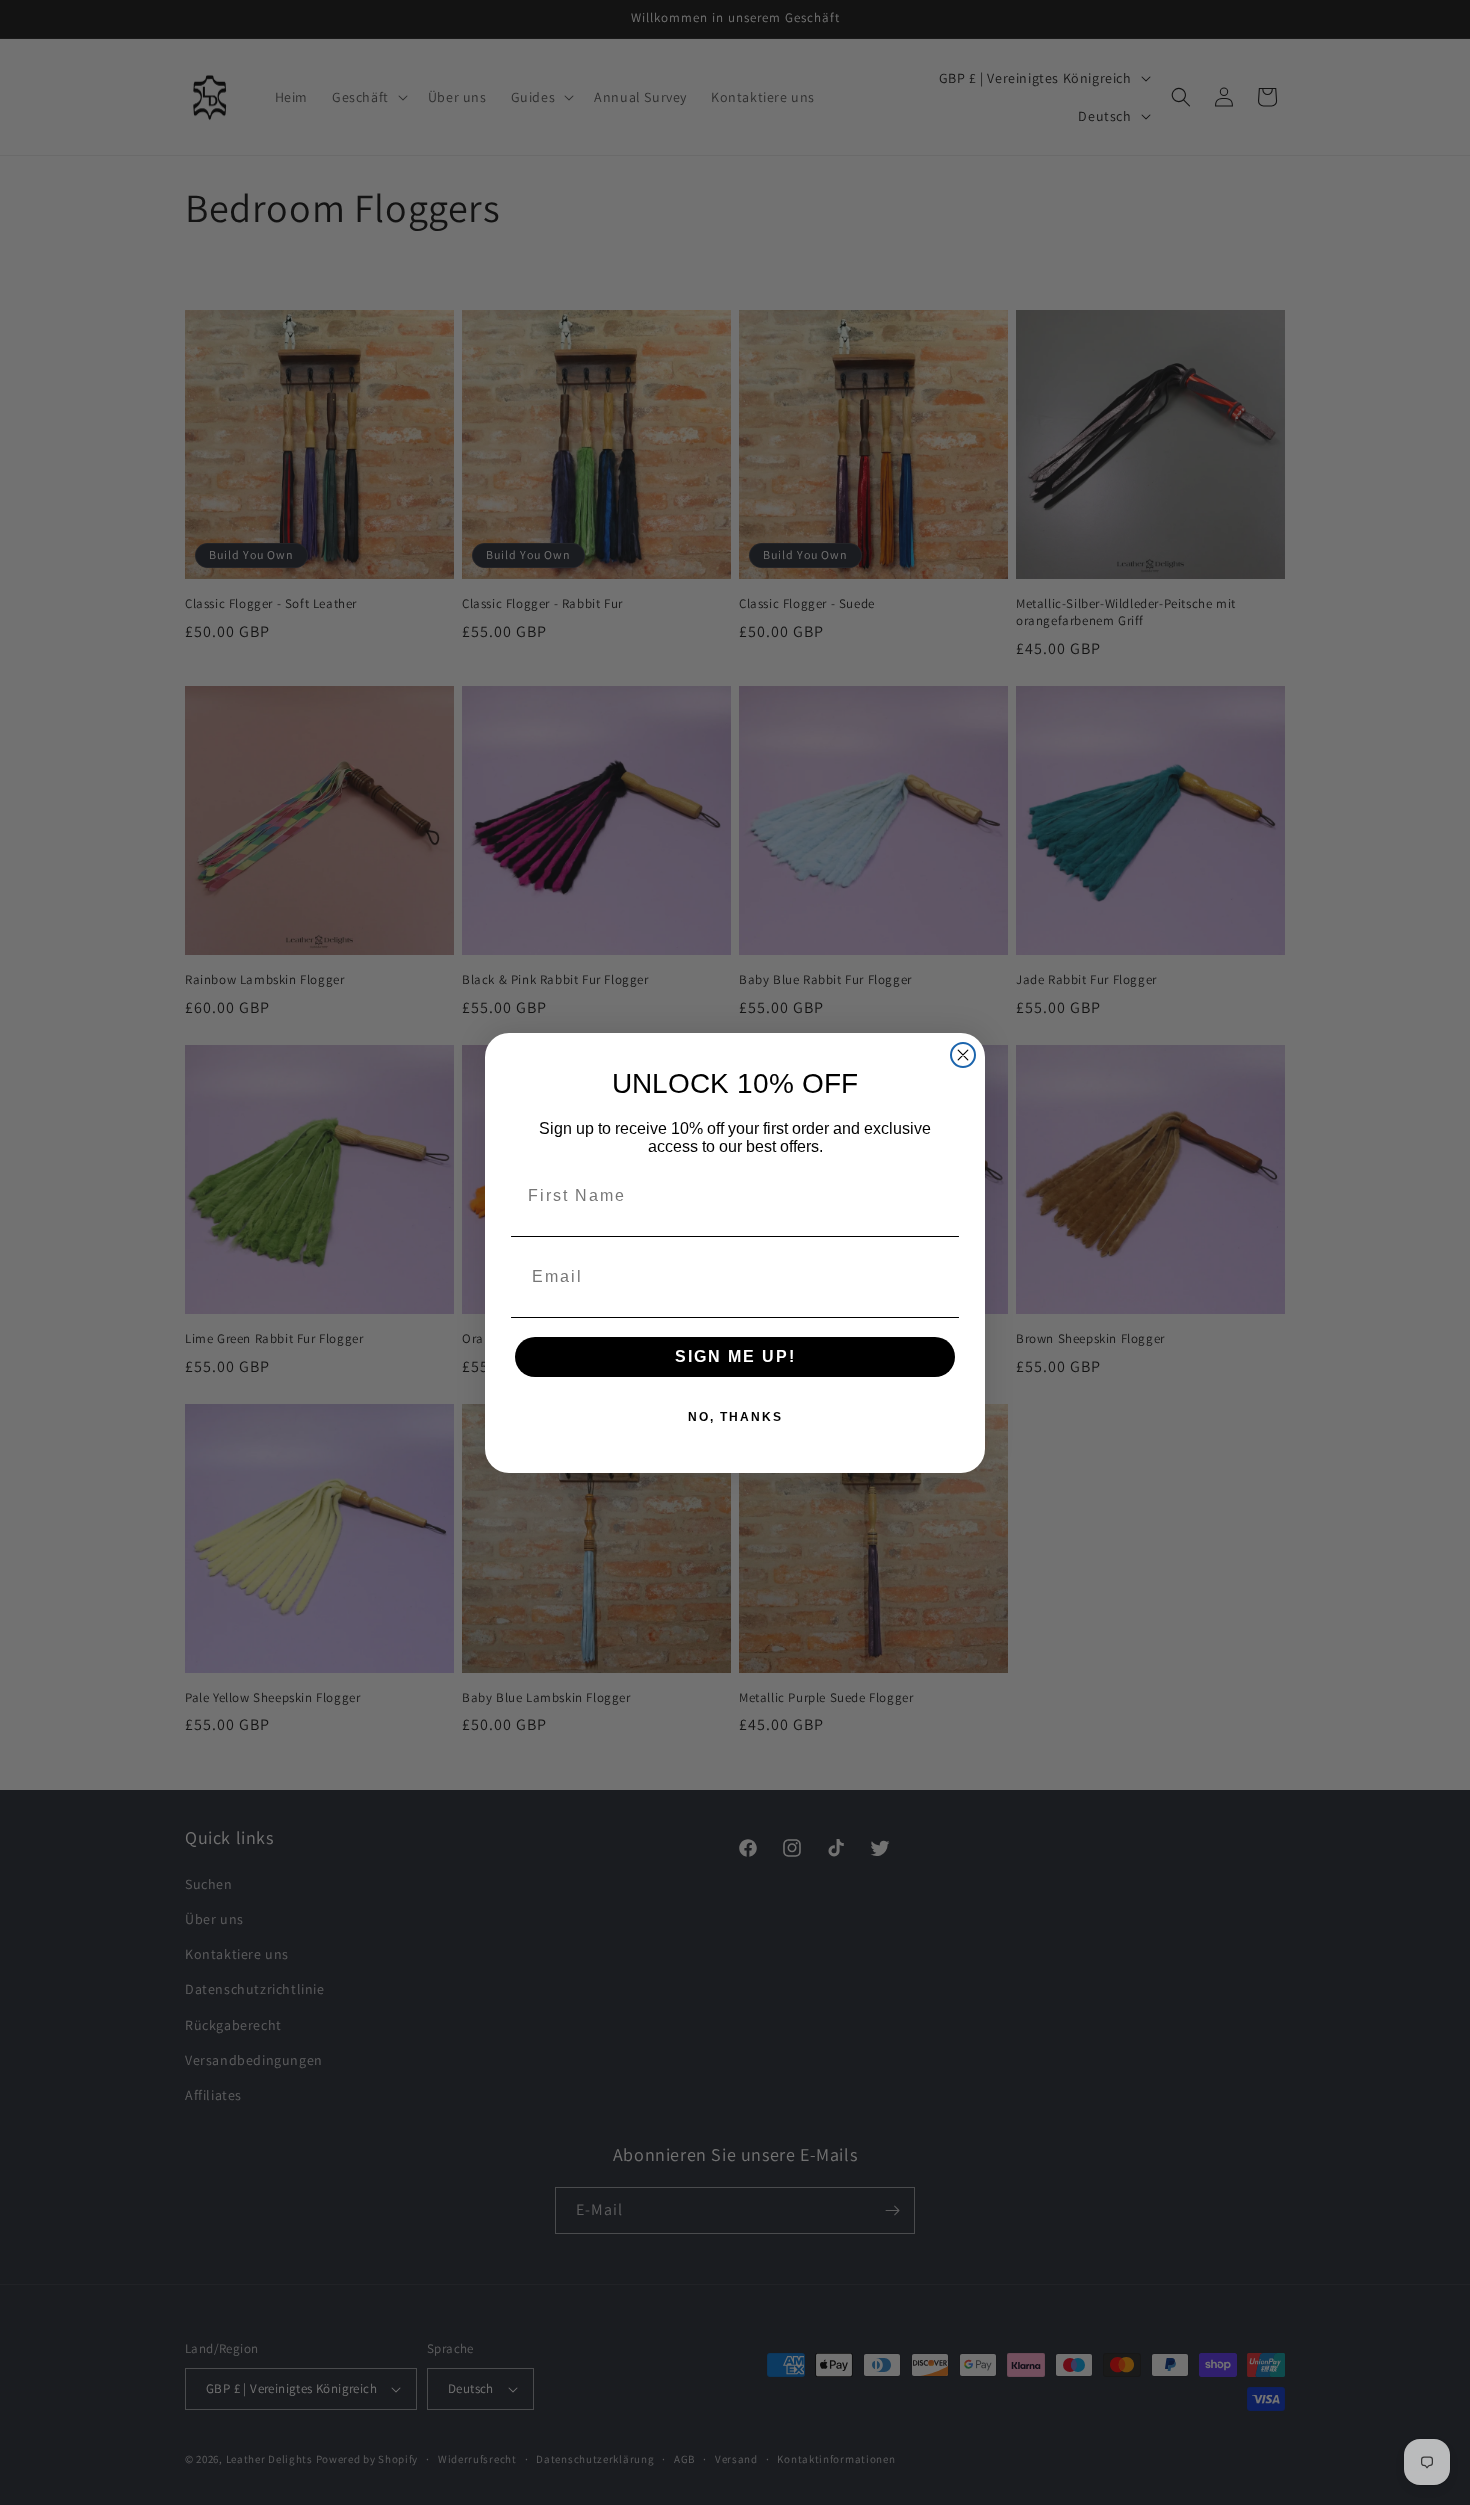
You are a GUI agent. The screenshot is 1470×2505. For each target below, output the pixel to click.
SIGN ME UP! (735, 1356)
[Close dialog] (963, 1055)
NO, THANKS (735, 1417)
